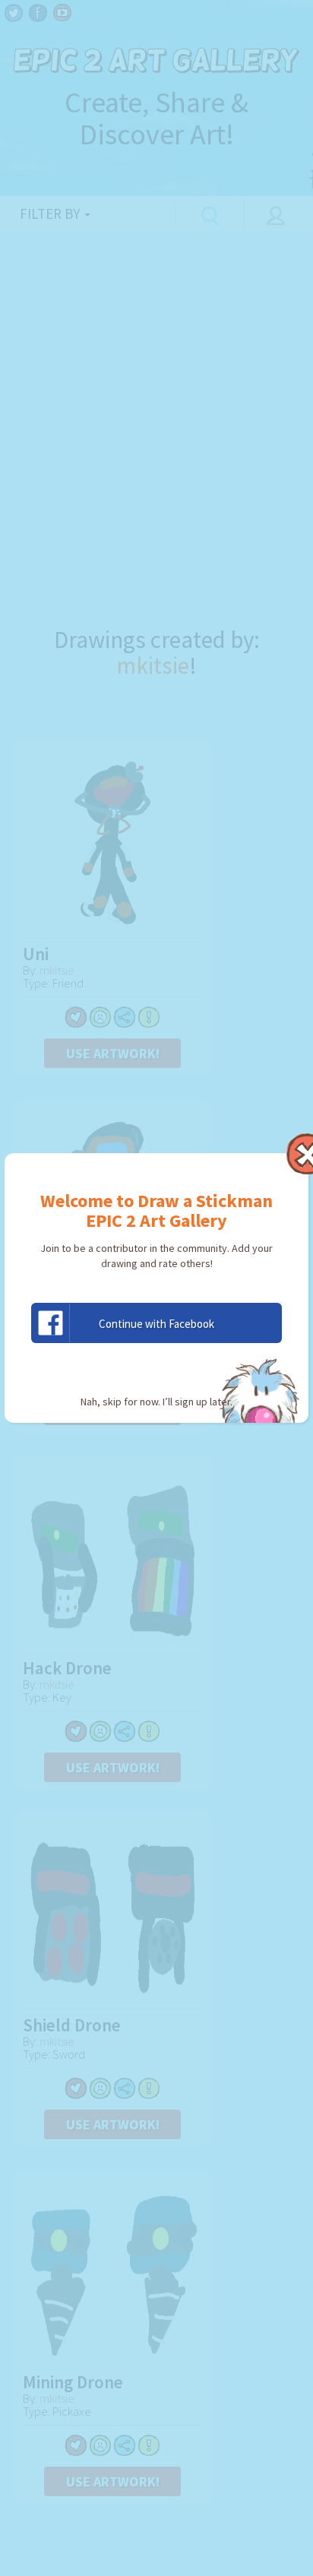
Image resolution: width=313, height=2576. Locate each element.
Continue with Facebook (156, 1324)
